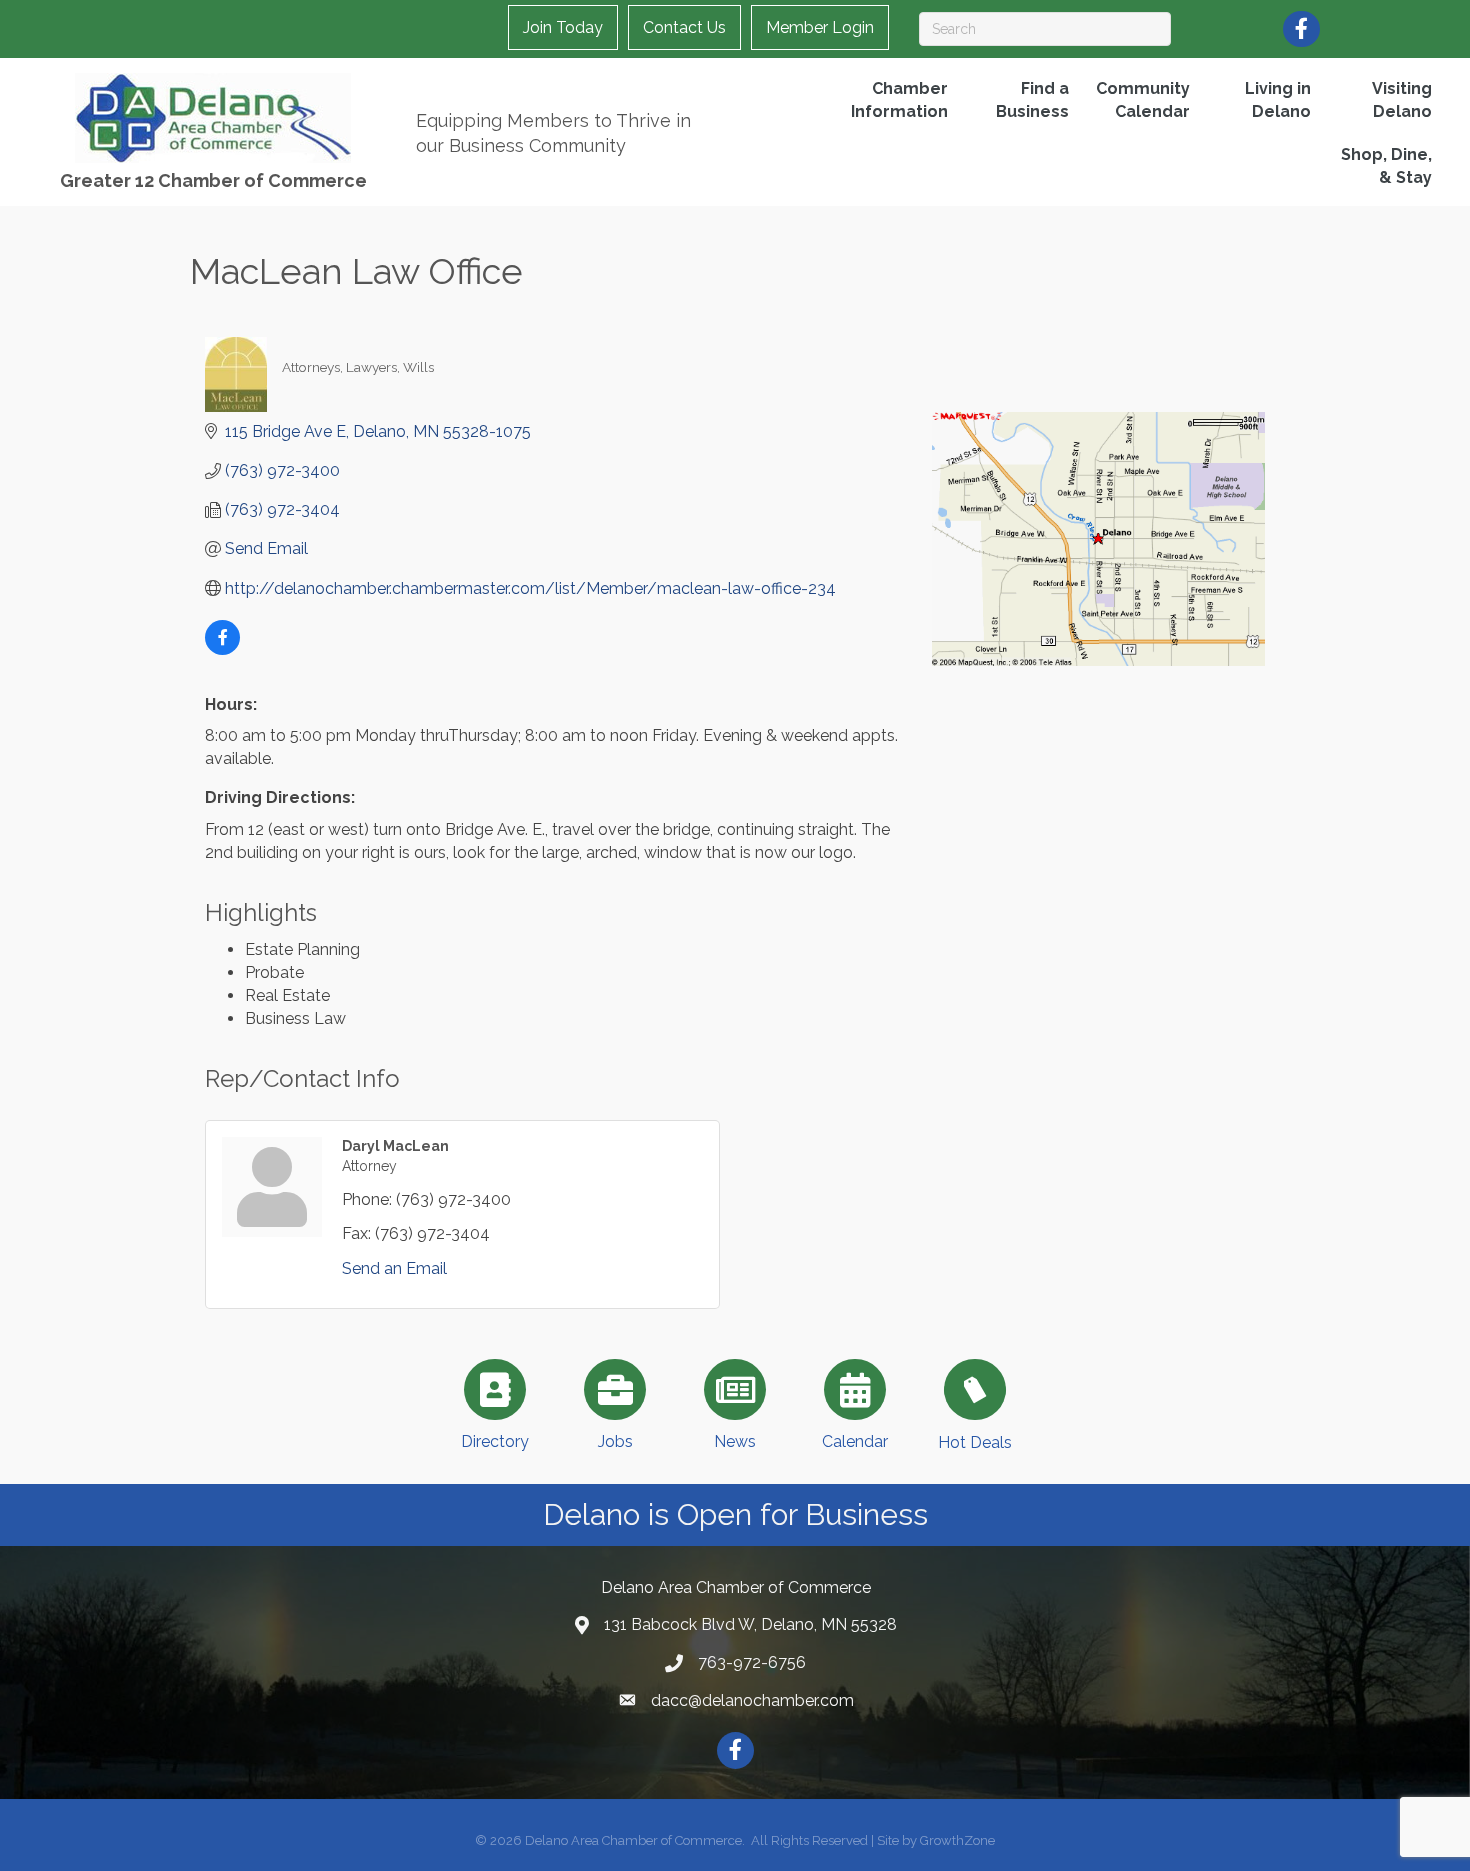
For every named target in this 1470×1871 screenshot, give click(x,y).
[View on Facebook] (222, 649)
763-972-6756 (752, 1662)
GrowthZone (957, 1840)
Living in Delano (1278, 100)
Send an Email (394, 1268)
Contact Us (684, 27)
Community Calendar (1143, 100)
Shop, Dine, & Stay (1386, 166)
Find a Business (1032, 100)
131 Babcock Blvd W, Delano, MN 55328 (750, 1624)
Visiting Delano (1402, 100)
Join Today (563, 27)
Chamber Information (899, 100)
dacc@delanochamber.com (752, 1700)
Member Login (820, 27)
